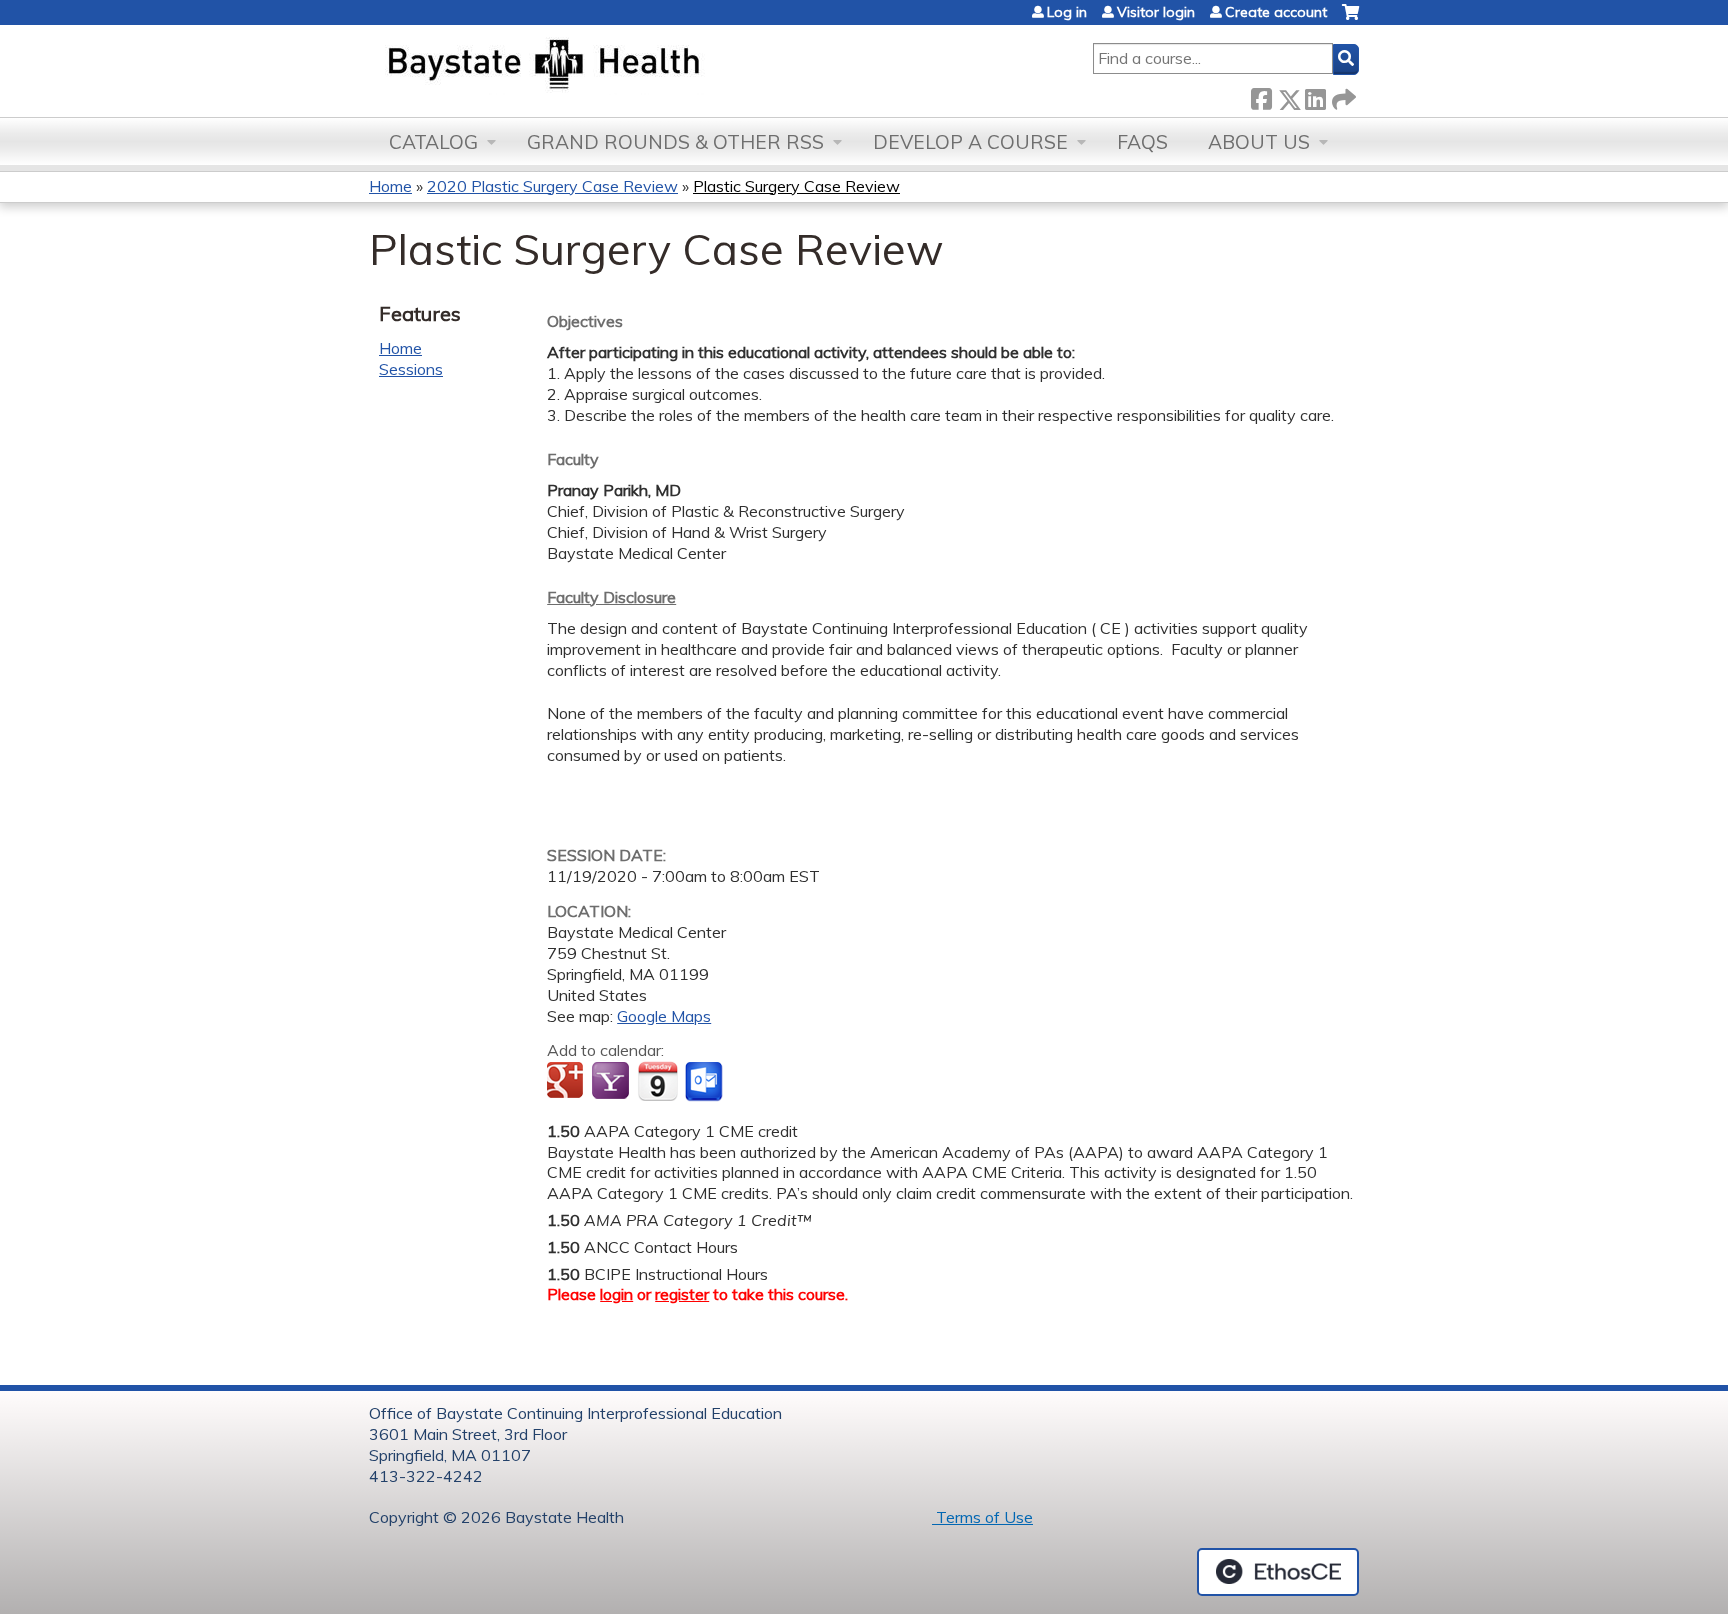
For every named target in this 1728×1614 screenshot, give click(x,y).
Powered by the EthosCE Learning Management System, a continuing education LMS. (1278, 1572)
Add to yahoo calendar (612, 1082)
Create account (1276, 12)
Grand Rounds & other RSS (675, 142)
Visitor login (1156, 12)
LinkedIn (1315, 95)
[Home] (637, 66)
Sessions (411, 369)
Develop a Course (970, 142)
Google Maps (664, 1016)
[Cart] (1350, 19)
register (682, 1294)
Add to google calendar (567, 1082)
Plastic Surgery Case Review (796, 186)
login (616, 1294)
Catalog (433, 142)
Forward (1342, 95)
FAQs (1142, 142)
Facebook (1261, 95)
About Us (1259, 142)
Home (390, 186)
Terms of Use (982, 1517)
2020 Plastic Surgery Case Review (552, 186)
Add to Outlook (705, 1082)
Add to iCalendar (657, 1081)
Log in (1067, 12)
